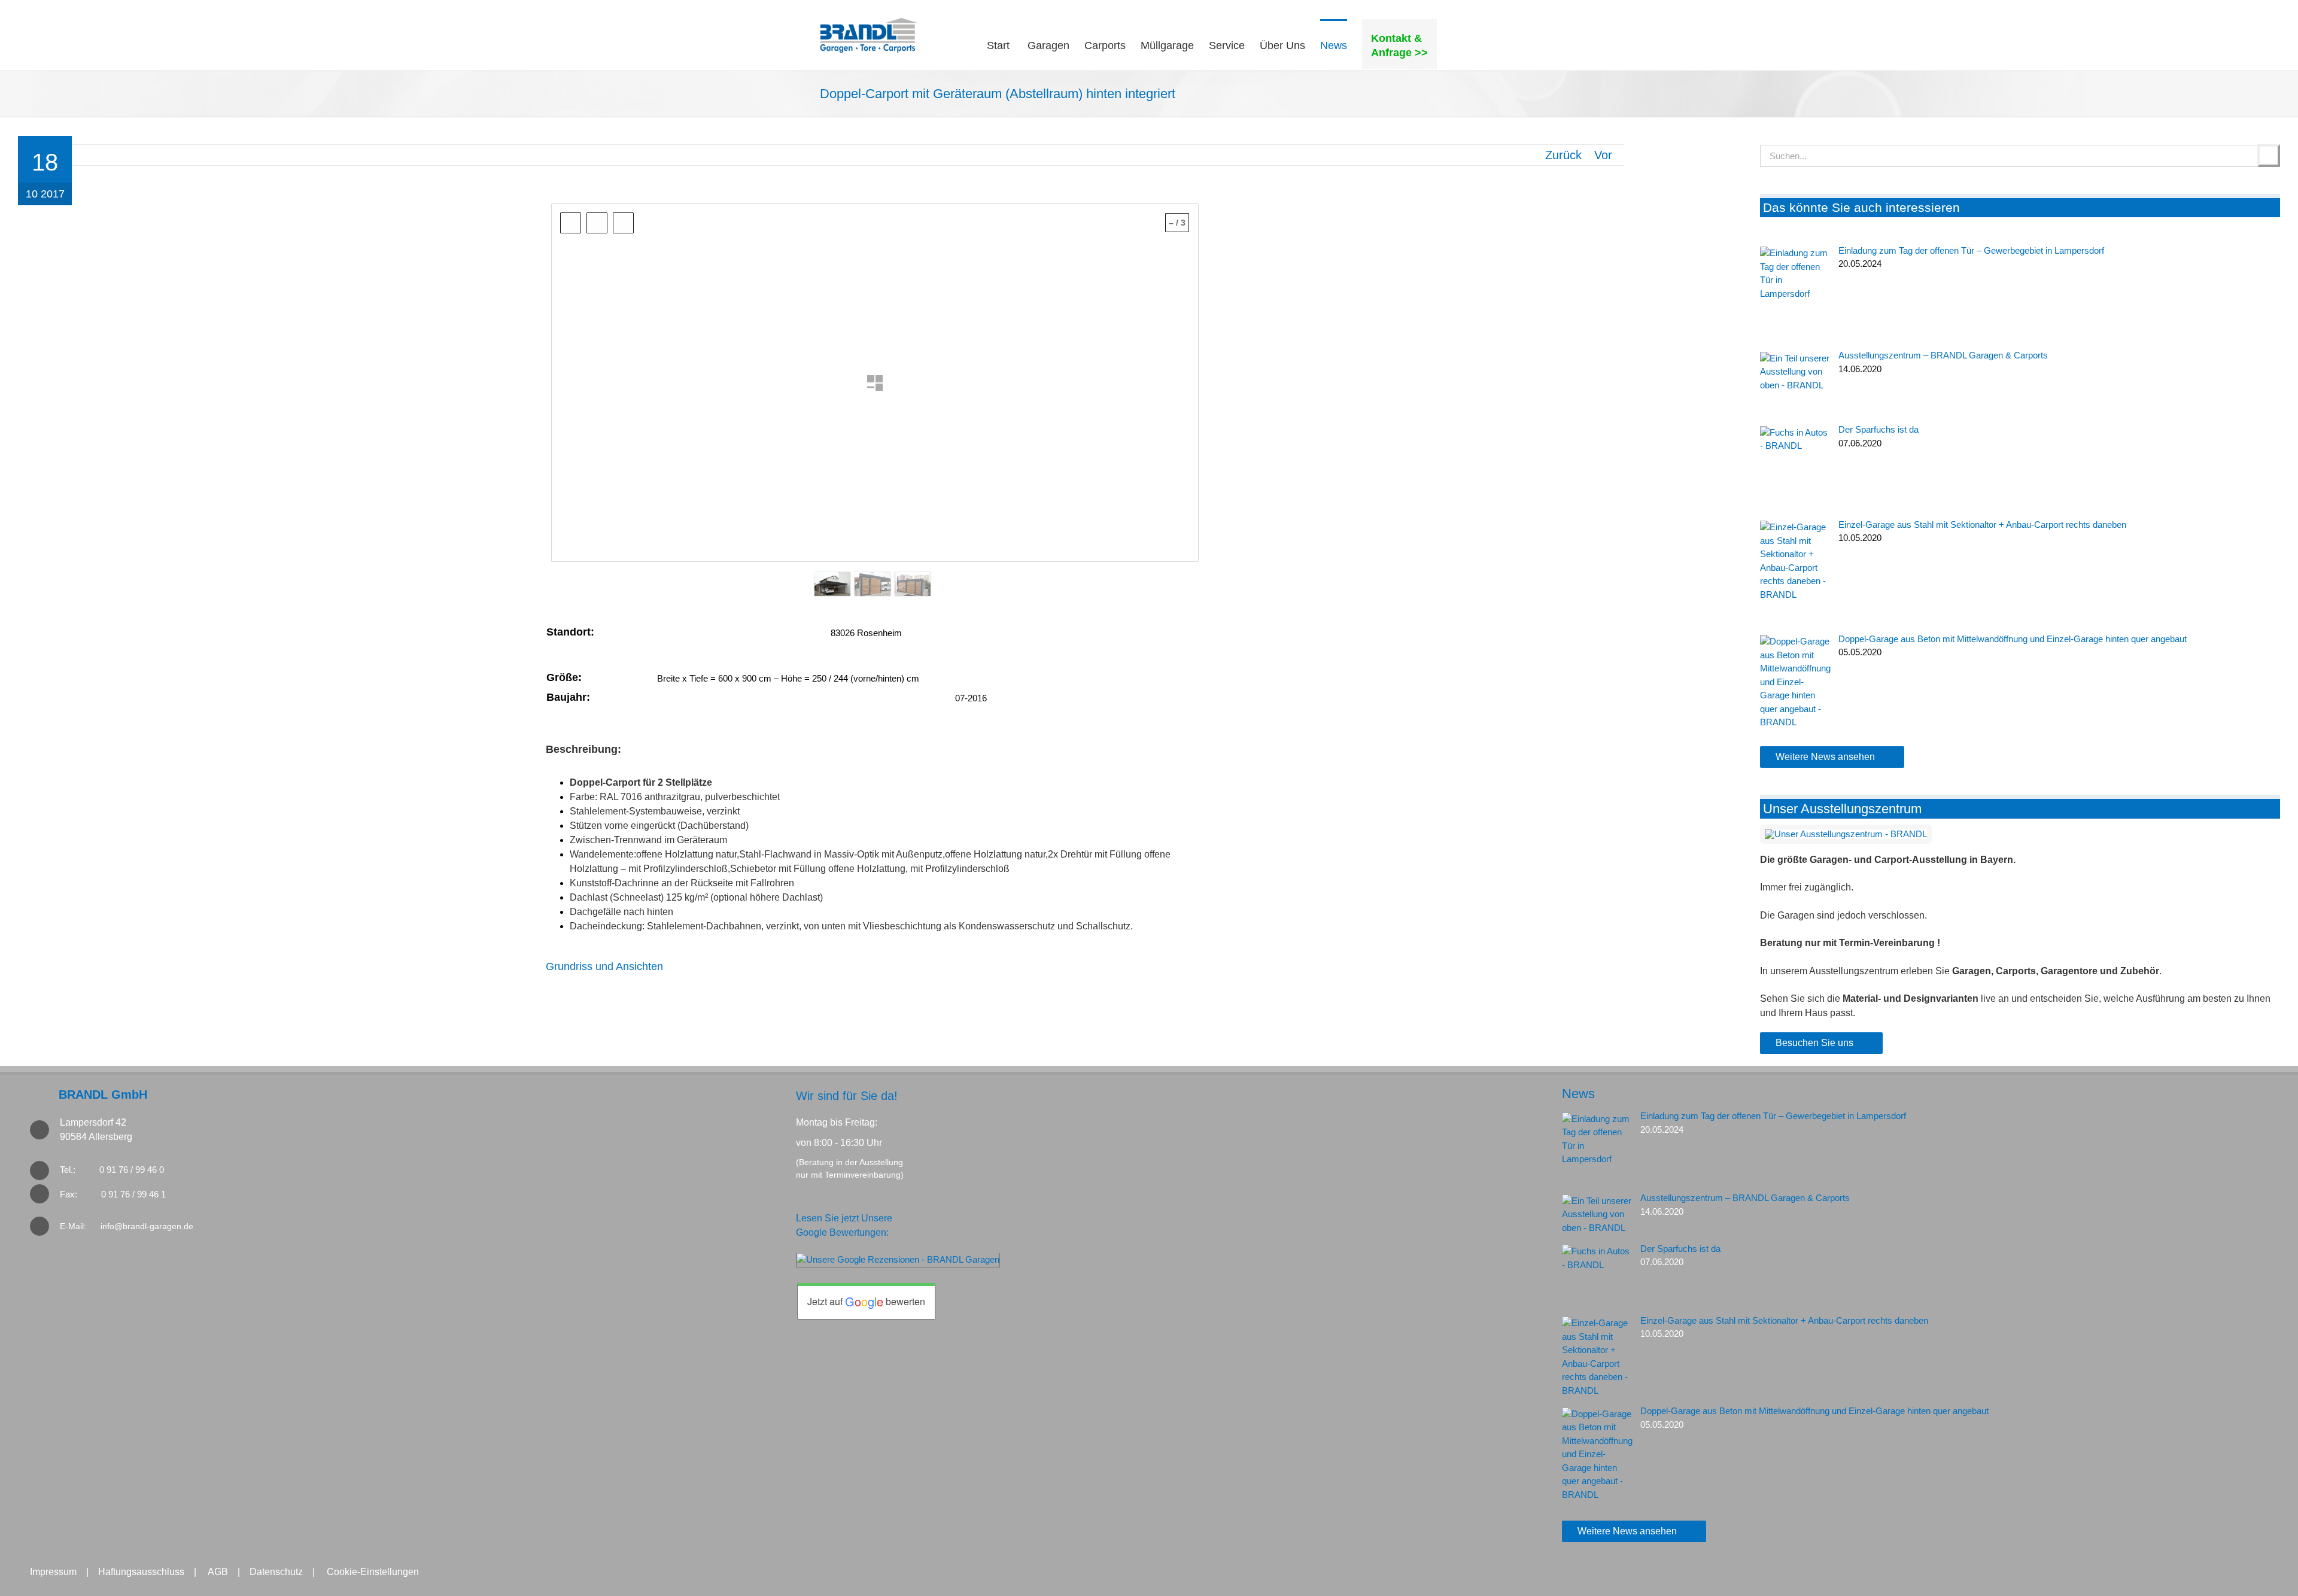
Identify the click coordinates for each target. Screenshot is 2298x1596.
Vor (1603, 155)
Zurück (1563, 155)
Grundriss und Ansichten (604, 966)
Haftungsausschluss (141, 1572)
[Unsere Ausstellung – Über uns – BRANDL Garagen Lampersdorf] (1846, 834)
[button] (1457, 44)
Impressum (53, 1572)
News (1578, 1094)
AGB (218, 1572)
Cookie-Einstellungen (373, 1572)
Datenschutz (276, 1572)
